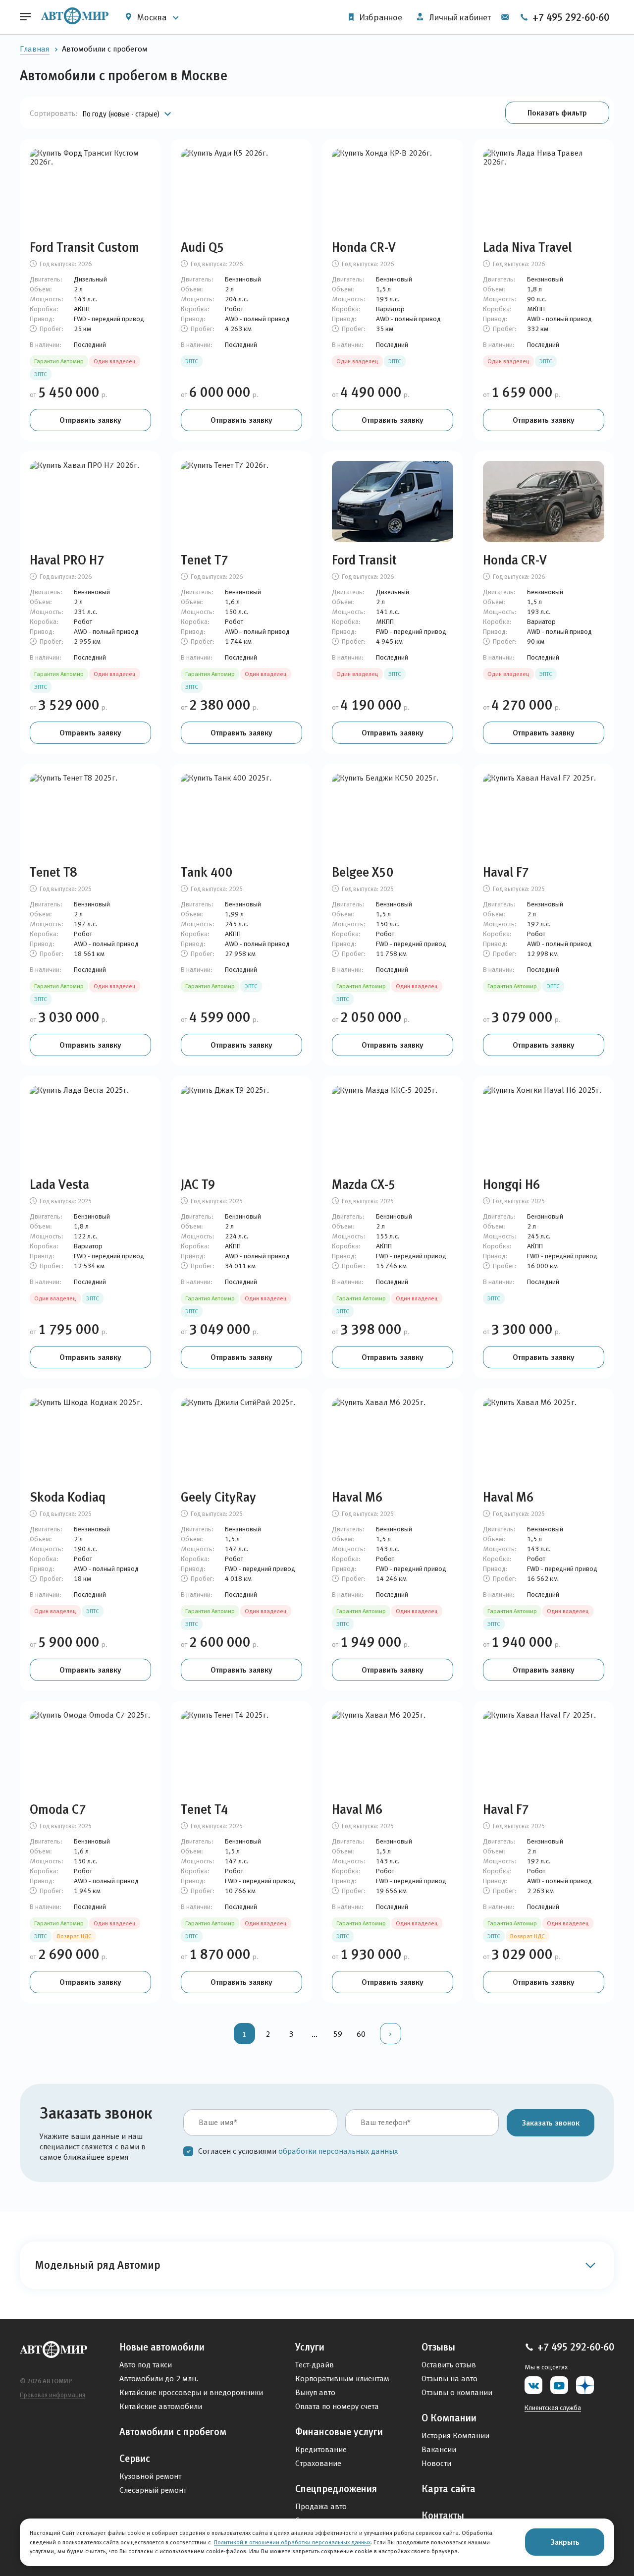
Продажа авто (321, 2506)
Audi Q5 (203, 247)
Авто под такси (146, 2365)
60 (361, 2034)
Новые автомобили (162, 2347)
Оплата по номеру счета (337, 2406)
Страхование (318, 2463)
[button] (557, 113)
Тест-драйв (315, 2365)
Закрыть (565, 2542)
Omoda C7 (58, 1809)
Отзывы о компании (457, 2392)
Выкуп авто (315, 2392)
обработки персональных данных (338, 2151)
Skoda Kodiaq (68, 1497)
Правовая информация (53, 2395)
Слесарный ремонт (153, 2490)
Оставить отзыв (449, 2365)
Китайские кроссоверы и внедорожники (191, 2392)
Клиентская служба (553, 2408)
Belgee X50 (363, 872)
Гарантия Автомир (59, 361)
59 (338, 2034)
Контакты (443, 2516)
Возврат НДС (74, 1936)
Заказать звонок (551, 2123)
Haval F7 (506, 872)
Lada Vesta (59, 1184)
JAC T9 (198, 1184)
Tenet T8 (53, 872)
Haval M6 (357, 1497)
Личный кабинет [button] (459, 17)
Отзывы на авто (449, 2379)
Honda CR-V (364, 247)
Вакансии (439, 2449)
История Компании (455, 2436)
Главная (35, 49)
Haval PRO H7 (67, 560)
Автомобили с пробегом (173, 2432)
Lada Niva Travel (527, 247)
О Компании (449, 2418)
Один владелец (115, 361)
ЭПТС (41, 374)
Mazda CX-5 (364, 1184)
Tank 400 (207, 872)
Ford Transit (364, 560)
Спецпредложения (336, 2489)
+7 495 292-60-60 (570, 17)
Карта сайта (449, 2489)
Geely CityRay (218, 1497)
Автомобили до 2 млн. (159, 2379)
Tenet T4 (205, 1809)
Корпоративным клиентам (342, 2379)
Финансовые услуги (339, 2432)
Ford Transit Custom (84, 247)
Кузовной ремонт (150, 2476)
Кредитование (321, 2449)
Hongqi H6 (512, 1184)
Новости (436, 2463)
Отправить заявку (90, 420)
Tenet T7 (205, 560)
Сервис (135, 2459)
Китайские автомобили (161, 2406)
